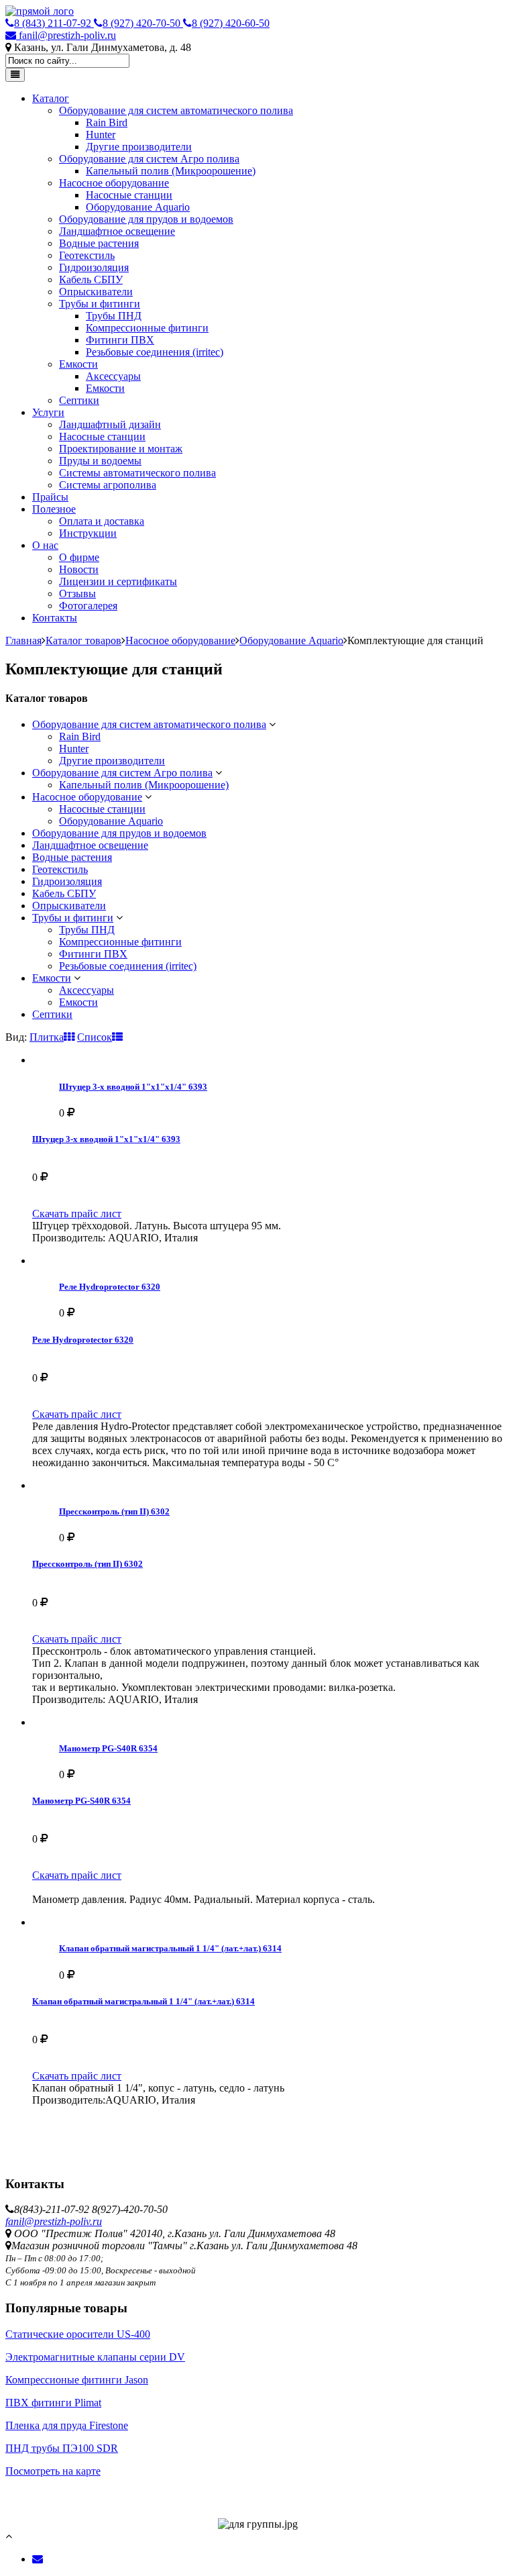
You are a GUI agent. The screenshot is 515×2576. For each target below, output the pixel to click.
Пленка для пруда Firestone (67, 2425)
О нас (45, 545)
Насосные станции (129, 195)
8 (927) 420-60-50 (231, 23)
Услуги (48, 412)
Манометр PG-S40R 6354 (108, 1748)
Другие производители (139, 147)
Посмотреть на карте (53, 2471)
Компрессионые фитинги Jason (77, 2380)
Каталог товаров (83, 640)
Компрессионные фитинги (147, 328)
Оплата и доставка (102, 521)
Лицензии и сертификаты (118, 581)
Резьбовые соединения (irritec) (155, 352)
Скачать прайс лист (77, 1214)
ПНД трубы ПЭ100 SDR (62, 2448)
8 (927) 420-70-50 (143, 23)
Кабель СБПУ (91, 279)
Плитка (47, 1037)
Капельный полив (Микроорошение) (171, 171)
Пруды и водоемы (100, 461)
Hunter (101, 135)
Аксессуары (113, 376)
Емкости (78, 364)
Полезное (54, 509)
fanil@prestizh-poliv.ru (66, 35)
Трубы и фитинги (100, 304)
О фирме (79, 557)
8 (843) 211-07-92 (54, 23)
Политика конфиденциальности (79, 2483)
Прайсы (50, 497)
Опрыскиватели (96, 292)
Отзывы (77, 594)
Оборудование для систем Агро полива (149, 159)
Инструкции (88, 533)
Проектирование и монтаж (121, 449)
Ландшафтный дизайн (110, 424)
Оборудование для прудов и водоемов (146, 219)
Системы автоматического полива (137, 473)
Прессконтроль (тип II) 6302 (114, 1511)
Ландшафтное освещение (117, 231)
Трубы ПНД (114, 316)
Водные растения (99, 243)
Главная (23, 640)
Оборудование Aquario (138, 207)
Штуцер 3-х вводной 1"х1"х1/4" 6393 (133, 1087)
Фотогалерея (88, 606)
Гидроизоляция (94, 267)
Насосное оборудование (114, 183)
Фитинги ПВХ (120, 340)
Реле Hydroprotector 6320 (110, 1287)
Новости (79, 569)
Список (95, 1037)
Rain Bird (107, 122)
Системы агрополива (108, 485)
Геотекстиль (87, 255)
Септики (79, 400)
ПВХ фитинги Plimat (53, 2403)
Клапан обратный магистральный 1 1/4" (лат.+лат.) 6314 (170, 1948)
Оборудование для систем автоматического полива (176, 110)
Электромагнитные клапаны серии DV (95, 2357)
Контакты (55, 618)
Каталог (51, 98)
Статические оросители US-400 (78, 2334)
